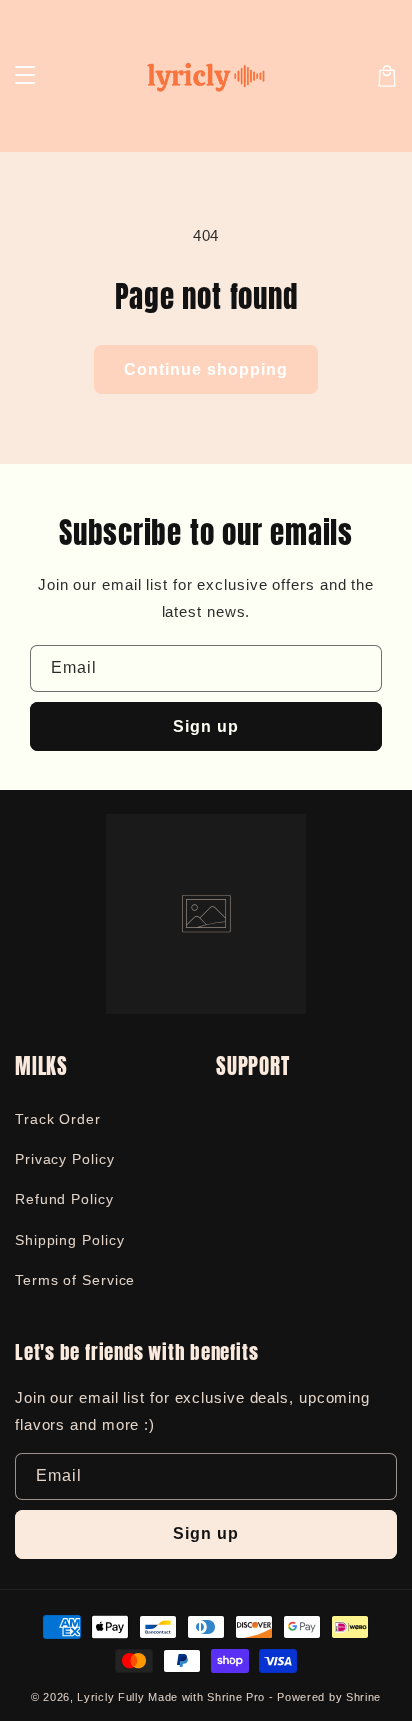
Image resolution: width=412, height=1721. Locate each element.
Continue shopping (206, 369)
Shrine (363, 1697)
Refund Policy (64, 1199)
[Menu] (25, 76)
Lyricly (95, 1697)
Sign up (206, 726)
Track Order (58, 1119)
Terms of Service (75, 1280)
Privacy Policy (65, 1159)
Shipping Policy (70, 1240)
